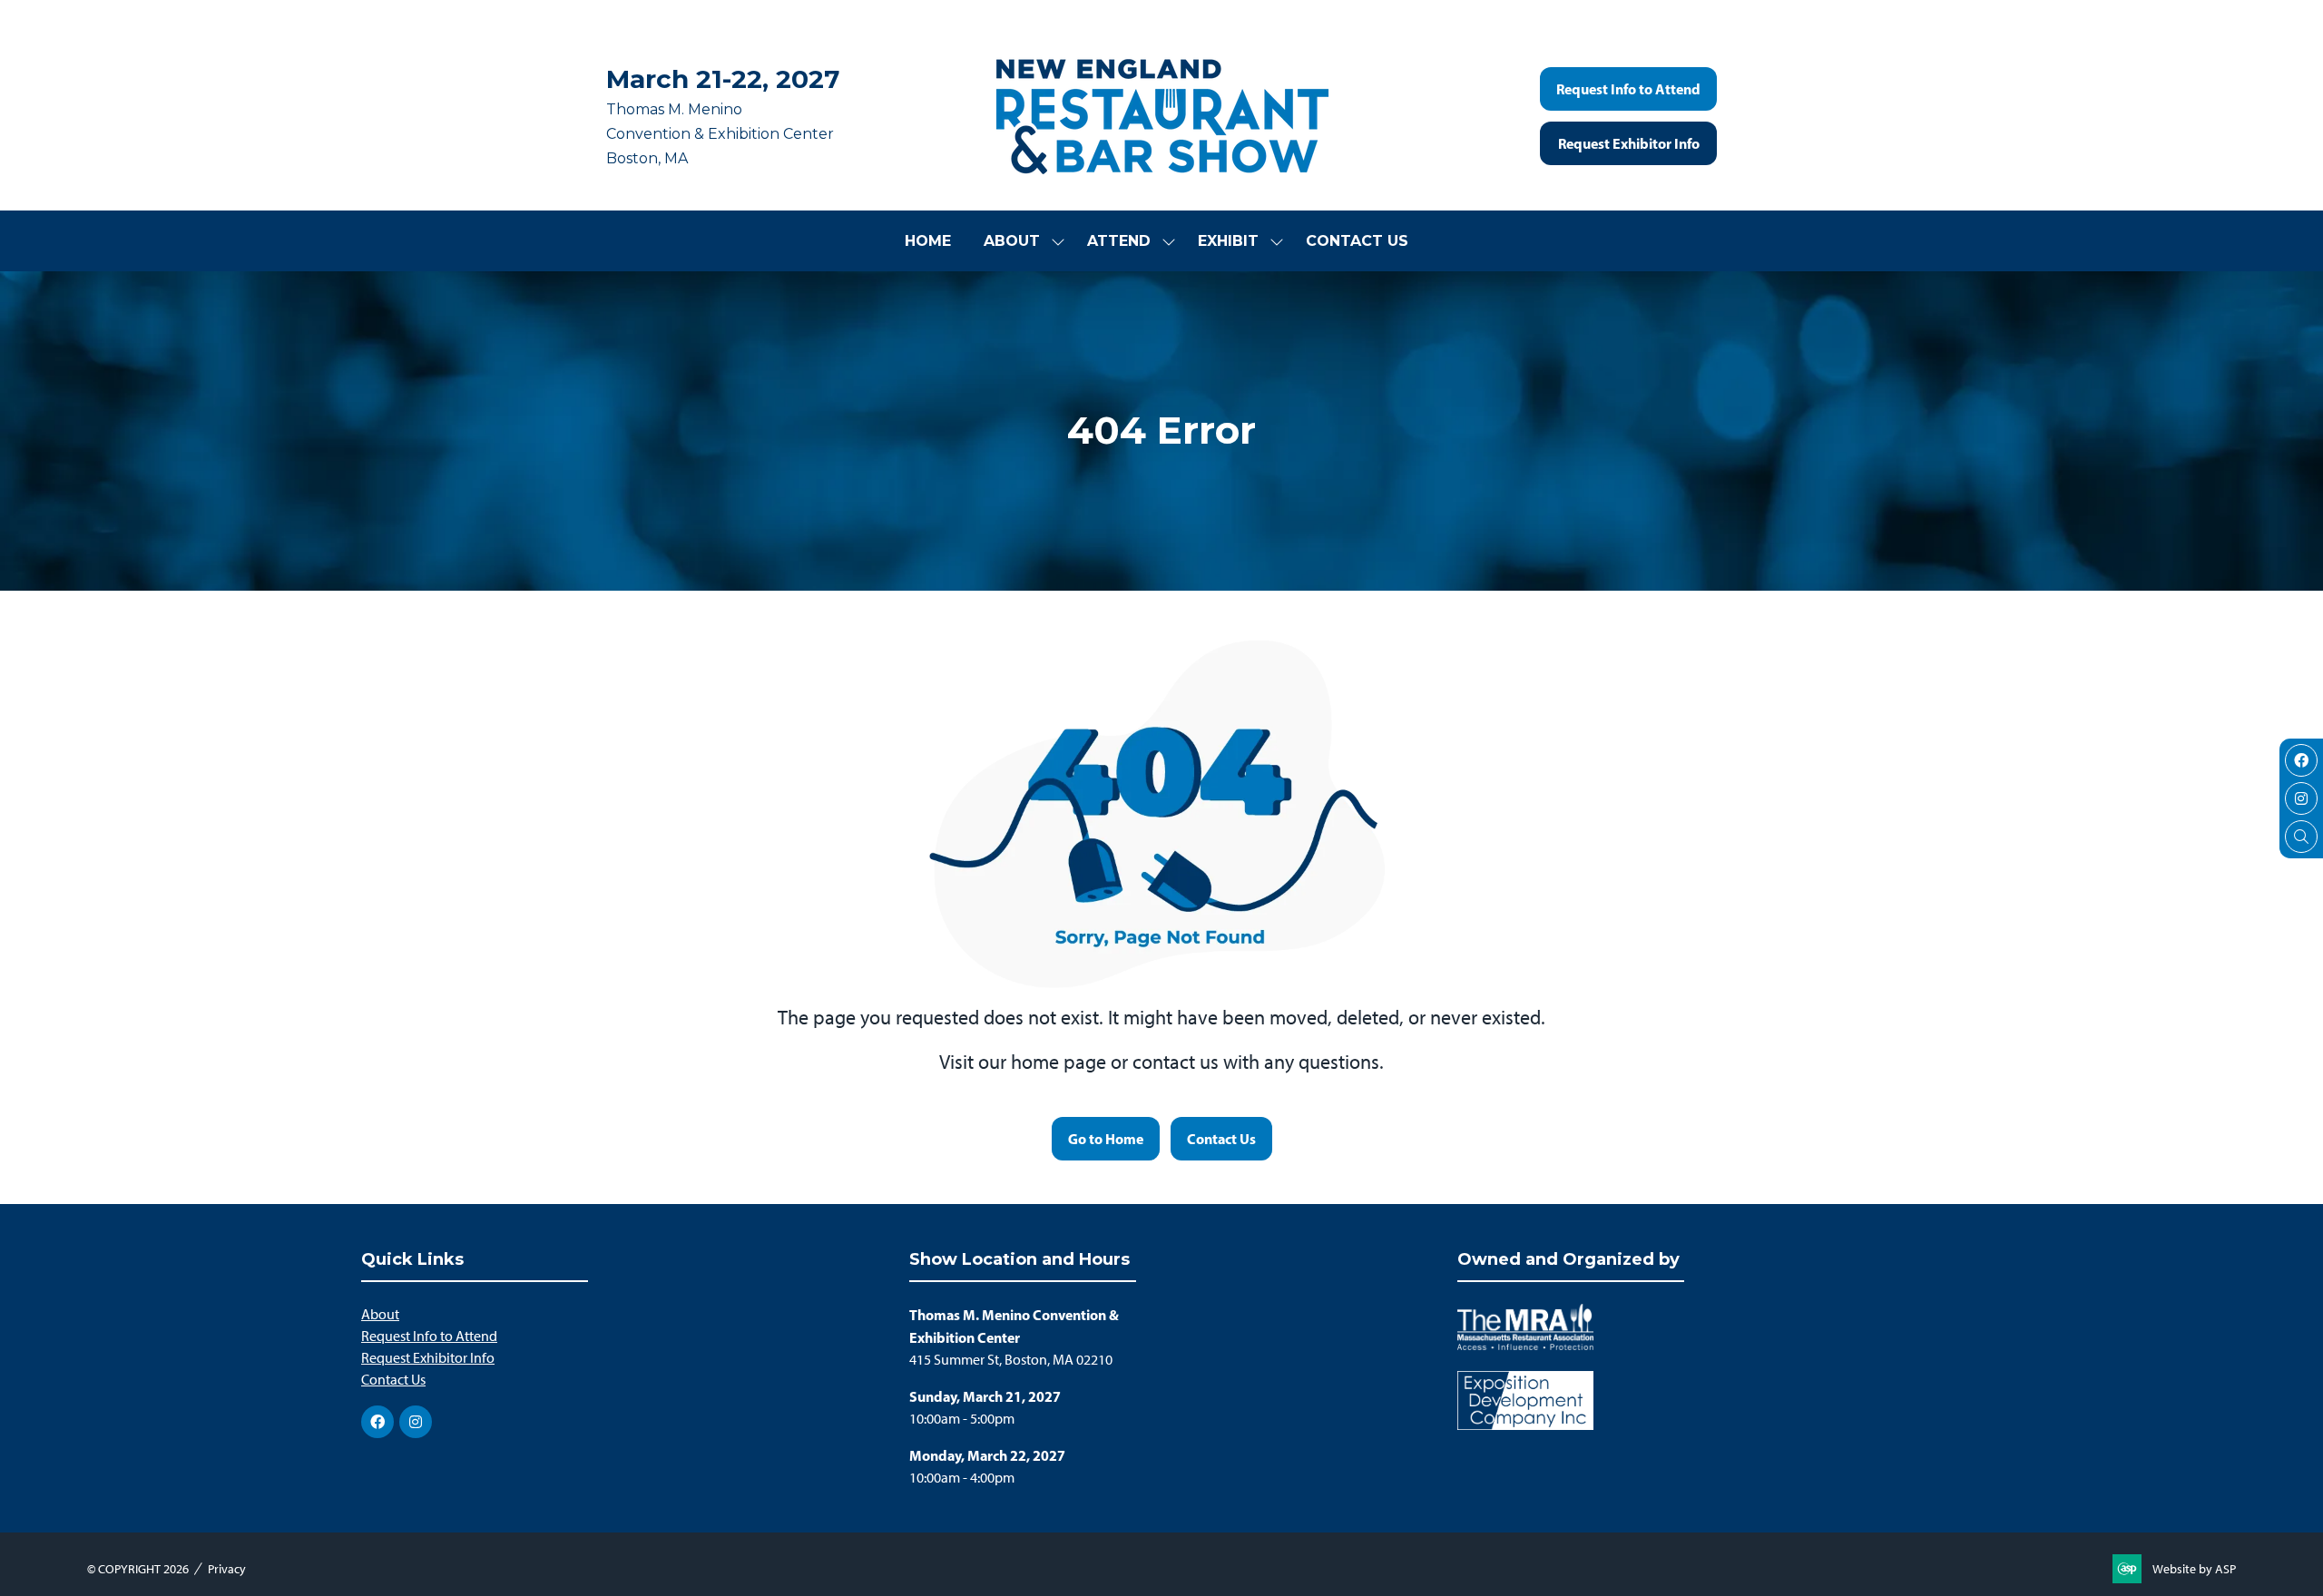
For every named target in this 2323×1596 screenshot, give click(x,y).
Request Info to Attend (429, 1336)
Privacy (227, 1569)
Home (928, 241)
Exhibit (1228, 241)
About (1012, 241)
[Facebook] (2301, 760)
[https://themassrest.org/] (1525, 1345)
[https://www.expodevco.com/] (1525, 1425)
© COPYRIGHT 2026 (138, 1569)
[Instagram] (2301, 798)
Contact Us (1357, 241)
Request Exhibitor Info (428, 1358)
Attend (1119, 241)
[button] (1628, 89)
